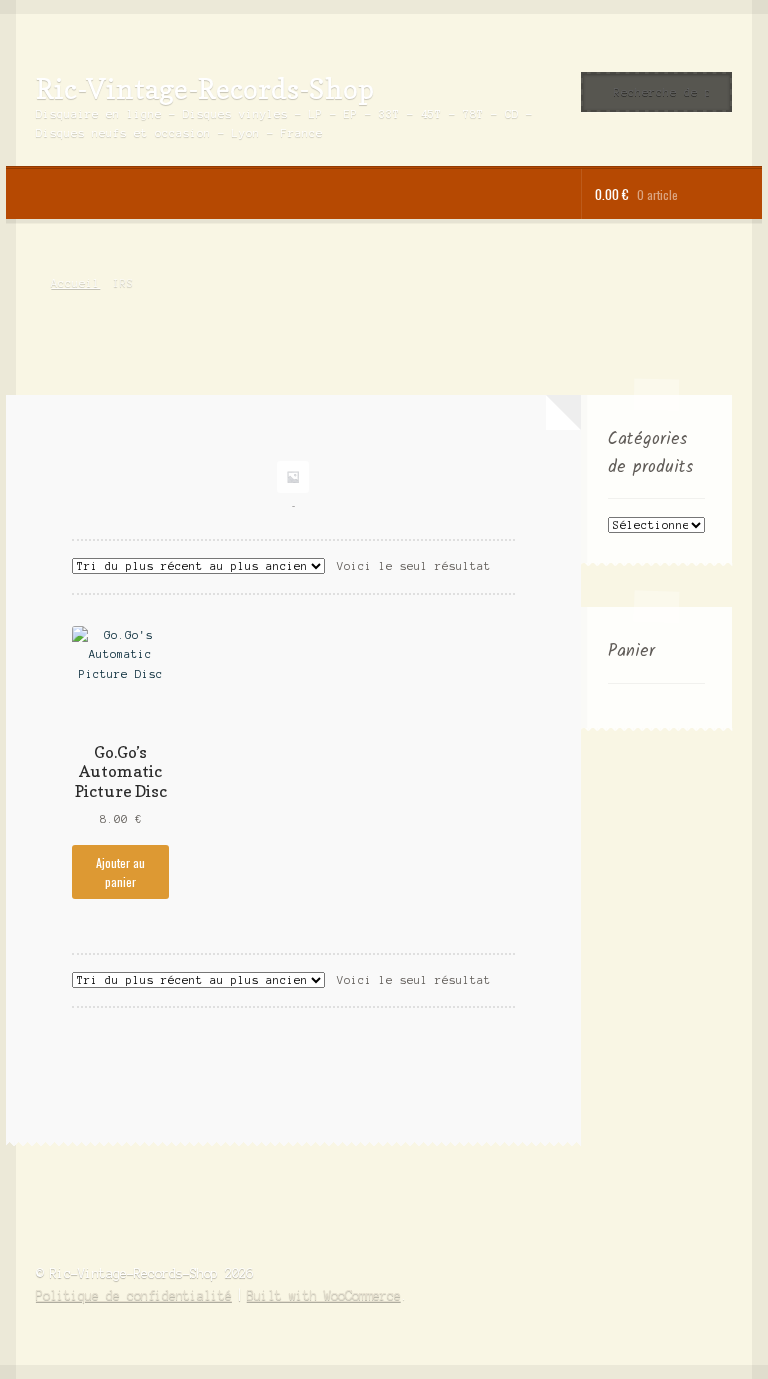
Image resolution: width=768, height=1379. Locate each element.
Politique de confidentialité (134, 1295)
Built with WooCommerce (324, 1295)
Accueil (75, 283)
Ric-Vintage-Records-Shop (205, 88)
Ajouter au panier (120, 872)
